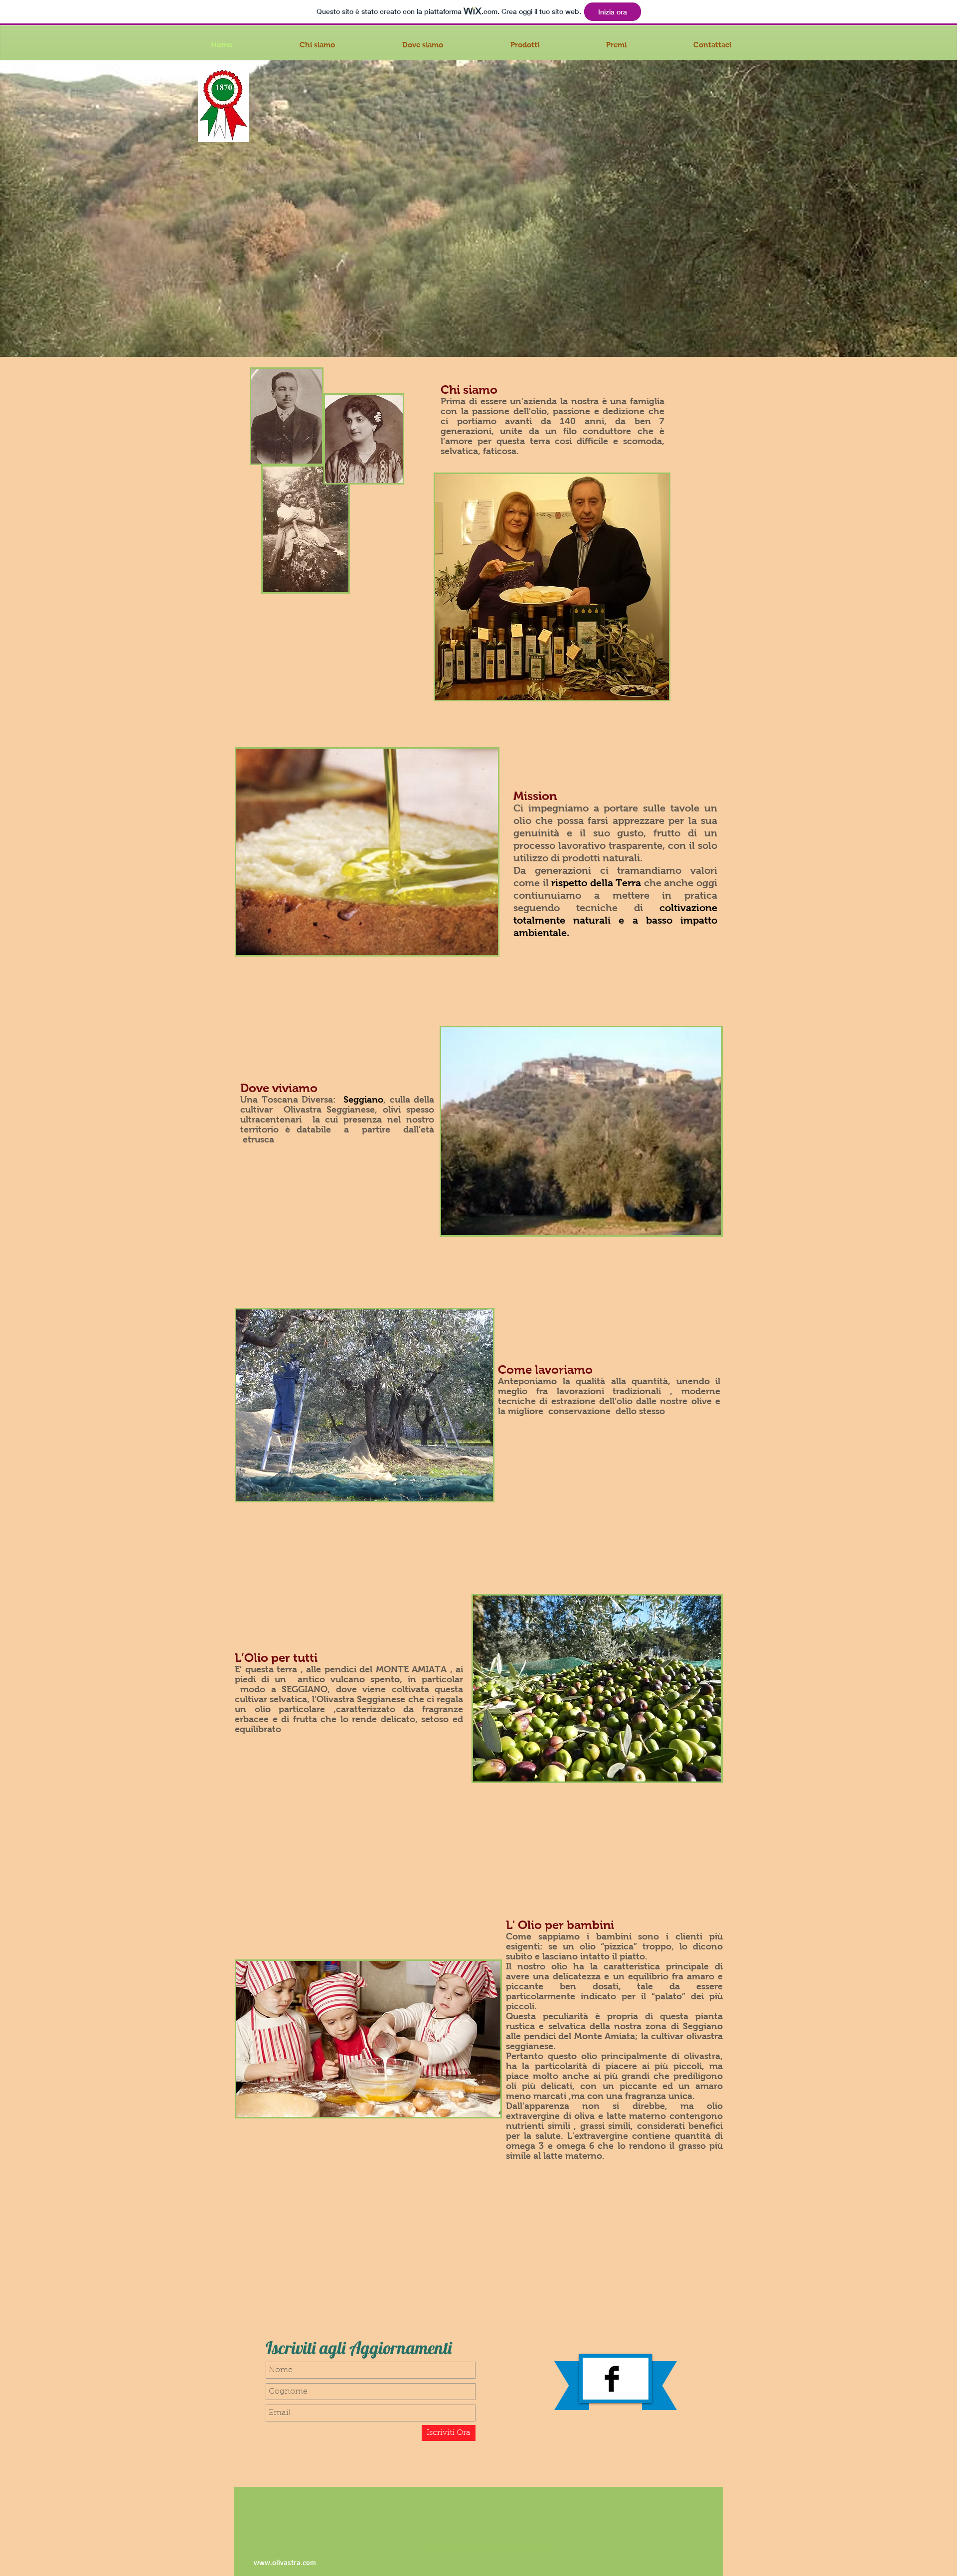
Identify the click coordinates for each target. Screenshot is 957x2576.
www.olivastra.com (285, 2563)
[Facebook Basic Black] (612, 2379)
